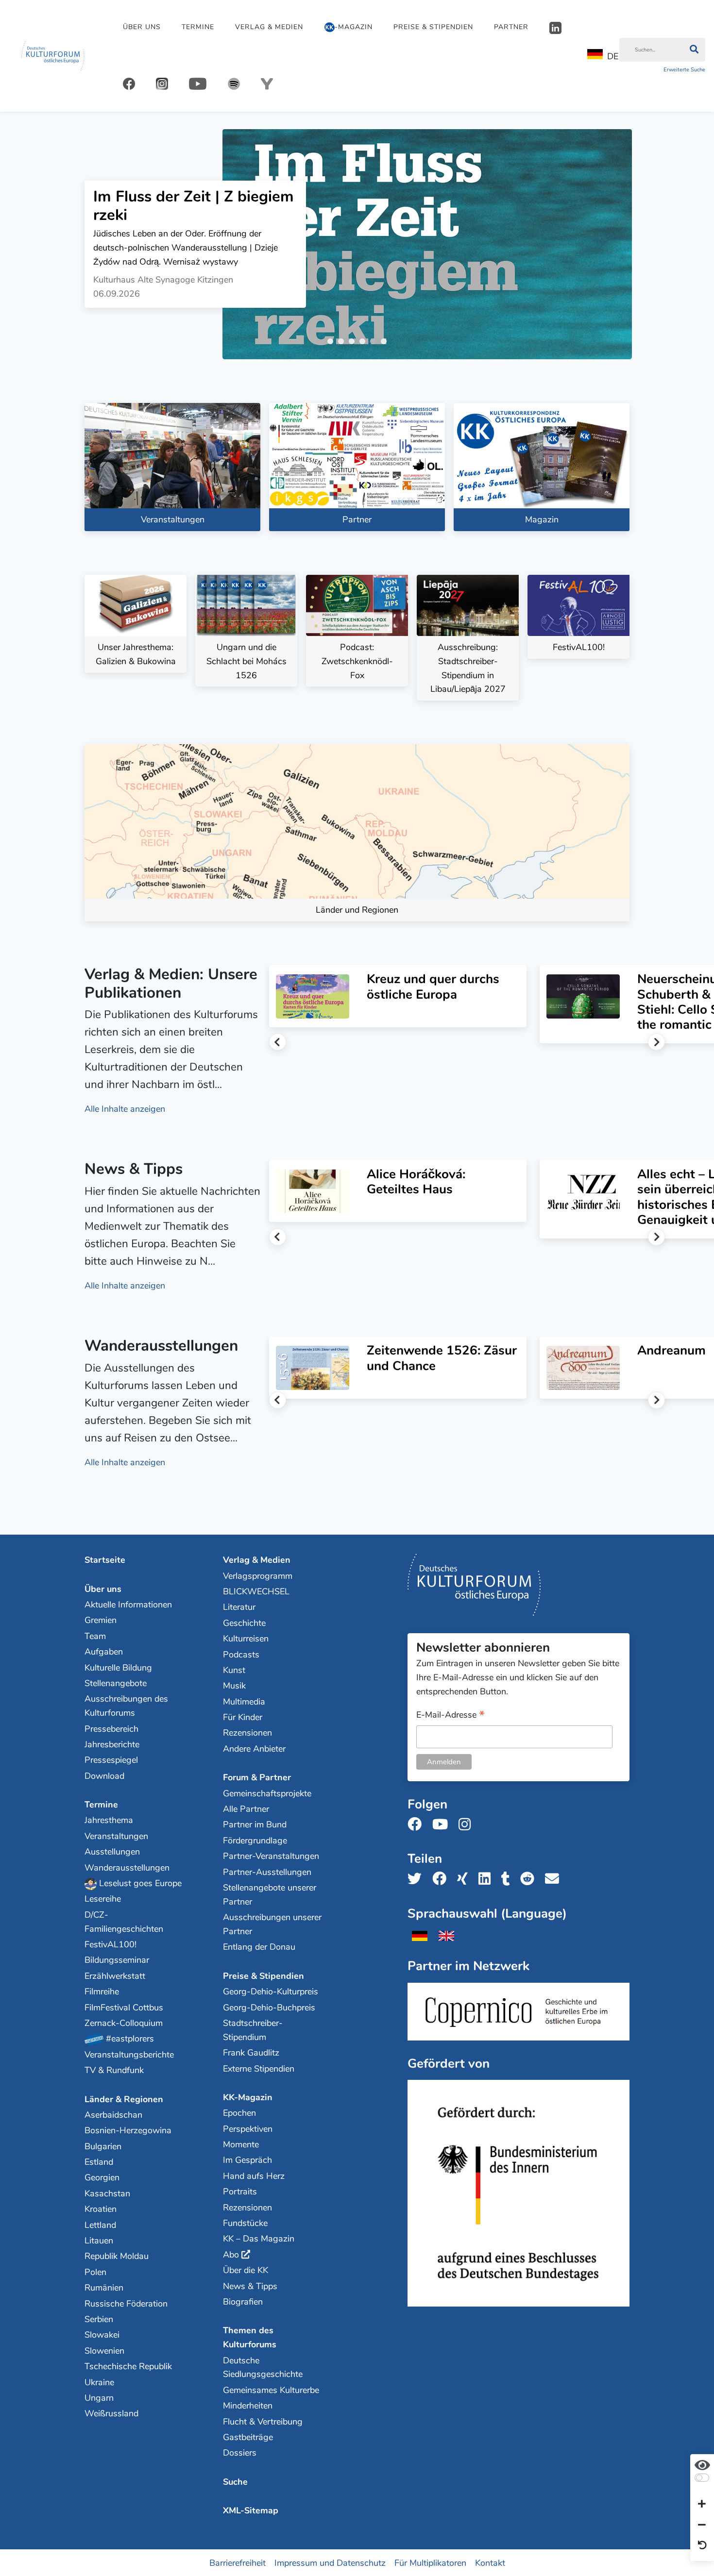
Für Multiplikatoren (430, 2562)
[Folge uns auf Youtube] (443, 1825)
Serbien (99, 2319)
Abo (231, 2255)
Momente (241, 2144)
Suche (235, 2482)
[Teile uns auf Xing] (465, 1879)
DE (613, 56)
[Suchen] (694, 50)
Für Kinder (243, 1717)
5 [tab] (375, 343)
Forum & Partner (257, 1777)
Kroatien (101, 2209)
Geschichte (244, 1623)
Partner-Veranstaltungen (271, 1856)
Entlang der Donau (259, 1947)
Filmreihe (102, 1991)
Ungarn (99, 2398)
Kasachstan (107, 2193)
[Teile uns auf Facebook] (442, 1879)
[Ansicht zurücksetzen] (702, 2546)
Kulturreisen (246, 1639)
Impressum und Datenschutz (330, 2562)
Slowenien (104, 2351)
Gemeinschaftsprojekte (267, 1793)
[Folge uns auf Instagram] (467, 1825)
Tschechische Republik (128, 2366)
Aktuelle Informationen (128, 1605)
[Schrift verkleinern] (702, 2525)
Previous (278, 1042)
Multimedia (244, 1702)
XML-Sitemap (251, 2510)
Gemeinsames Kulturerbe (271, 2390)
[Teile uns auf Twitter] (417, 1879)
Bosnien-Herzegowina (128, 2130)
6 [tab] (386, 343)
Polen (95, 2272)
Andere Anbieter (254, 1749)
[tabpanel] (357, 244)
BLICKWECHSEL (256, 1591)
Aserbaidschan (113, 2115)
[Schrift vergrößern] (702, 2505)
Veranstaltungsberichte (129, 2055)
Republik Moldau (117, 2256)
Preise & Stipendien (433, 27)
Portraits (240, 2191)
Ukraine (99, 2382)
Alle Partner (246, 1809)
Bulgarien (103, 2146)
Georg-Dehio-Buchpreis (269, 2007)
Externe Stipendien (259, 2069)
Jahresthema (109, 1820)
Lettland (100, 2225)
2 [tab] (343, 343)
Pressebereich (111, 1729)
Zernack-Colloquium (124, 2023)
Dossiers (240, 2453)
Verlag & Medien (269, 27)
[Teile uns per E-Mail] (555, 1879)
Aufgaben (104, 1652)
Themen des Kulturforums (250, 2337)
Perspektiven (248, 2129)
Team (95, 1636)
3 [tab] (354, 343)
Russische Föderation (126, 2304)
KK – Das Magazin (259, 2239)
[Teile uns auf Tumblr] (509, 1879)
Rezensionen (247, 1733)
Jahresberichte (112, 1744)
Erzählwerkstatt (115, 1976)
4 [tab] (364, 343)
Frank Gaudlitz (251, 2053)
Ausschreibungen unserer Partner (272, 1924)
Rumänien (104, 2288)
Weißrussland (111, 2413)
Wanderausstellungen (127, 1868)
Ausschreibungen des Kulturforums (126, 1706)
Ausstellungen (112, 1852)
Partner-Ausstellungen (267, 1872)
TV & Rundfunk (114, 2070)
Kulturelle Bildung (118, 1668)
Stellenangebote (116, 1683)
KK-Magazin (248, 2097)
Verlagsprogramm (258, 1576)
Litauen (99, 2241)
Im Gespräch (247, 2160)
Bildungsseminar (117, 1960)
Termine (198, 27)
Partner (511, 27)
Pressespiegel (111, 1760)
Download (104, 1776)
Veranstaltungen (116, 1836)
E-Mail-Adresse (450, 1715)
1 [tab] (332, 343)
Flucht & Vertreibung (263, 2422)
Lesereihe (103, 1899)
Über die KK (246, 2270)
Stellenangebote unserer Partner (270, 1895)
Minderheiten (248, 2406)
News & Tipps (250, 2286)
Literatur (239, 1607)
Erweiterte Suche (684, 70)
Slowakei (102, 2335)
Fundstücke (245, 2223)
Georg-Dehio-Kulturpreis (271, 1991)
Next (656, 1042)
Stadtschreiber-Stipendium (253, 2030)
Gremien (101, 1620)
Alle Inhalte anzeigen (125, 1109)
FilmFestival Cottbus (124, 2007)
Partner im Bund (255, 1824)
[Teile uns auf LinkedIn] (487, 1879)
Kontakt (490, 2562)
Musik (234, 1686)
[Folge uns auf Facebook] (417, 1825)
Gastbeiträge (248, 2437)
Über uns (142, 27)
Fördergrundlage (255, 1840)
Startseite (105, 1560)
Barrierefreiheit (238, 2562)
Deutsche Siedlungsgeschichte (263, 2367)
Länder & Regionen (124, 2099)
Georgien (102, 2177)
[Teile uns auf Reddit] (530, 1879)
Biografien (243, 2302)
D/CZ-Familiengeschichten (124, 1922)
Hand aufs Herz (254, 2176)
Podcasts (241, 1655)
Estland (99, 2162)
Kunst (234, 1670)
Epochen (239, 2113)
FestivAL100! (110, 1944)
